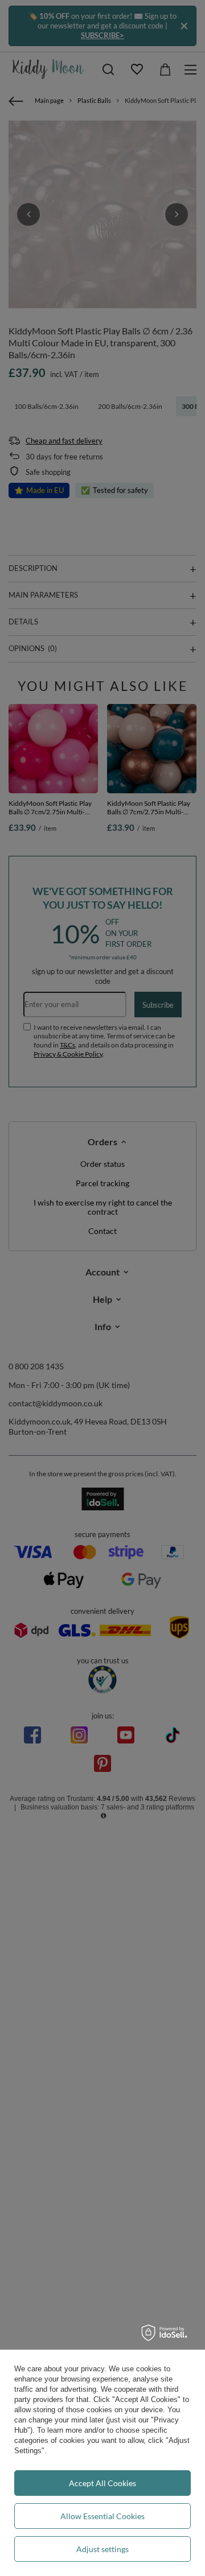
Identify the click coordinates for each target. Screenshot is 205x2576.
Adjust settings (102, 2549)
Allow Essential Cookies (102, 2516)
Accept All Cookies (102, 2483)
